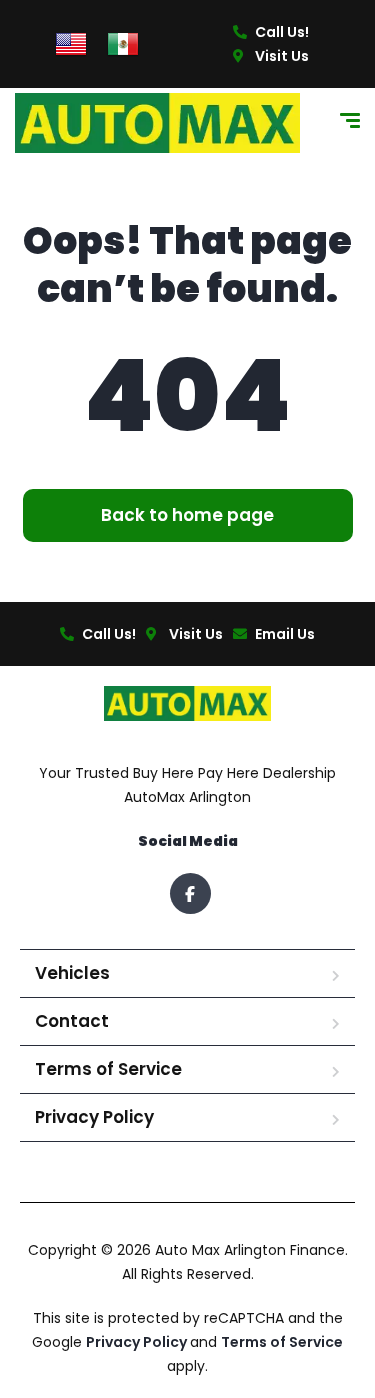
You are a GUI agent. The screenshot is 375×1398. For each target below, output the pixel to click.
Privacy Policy (94, 1117)
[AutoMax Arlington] (157, 123)
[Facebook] (190, 893)
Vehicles (72, 973)
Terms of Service (108, 1069)
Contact (72, 1021)
